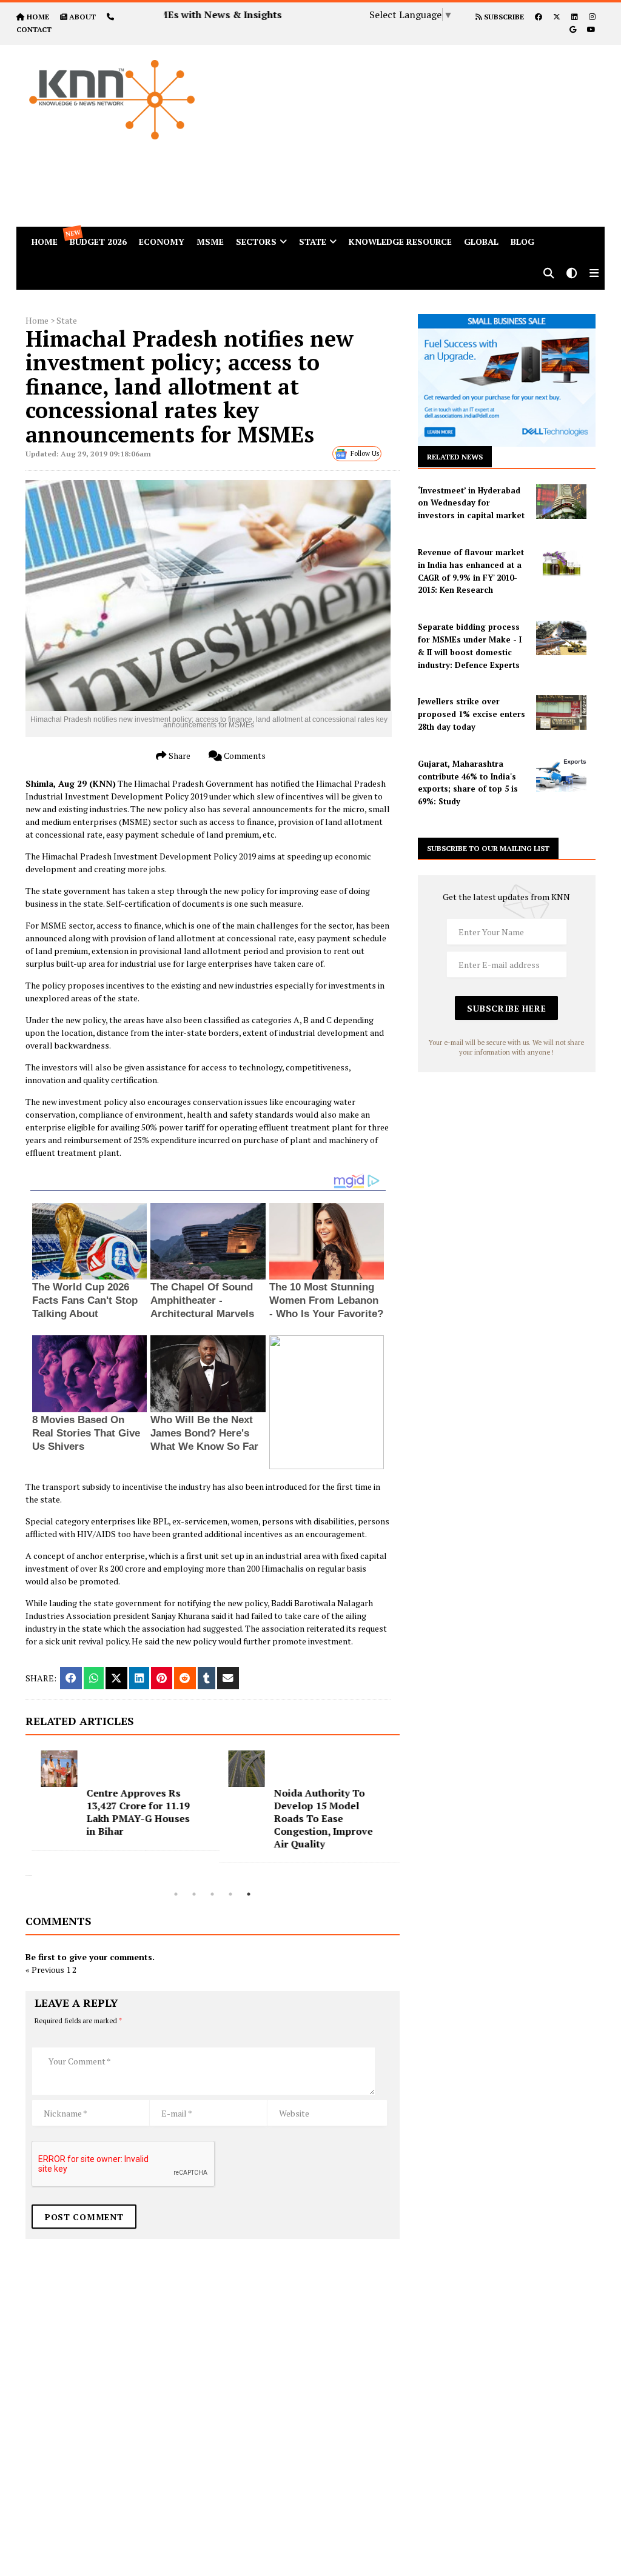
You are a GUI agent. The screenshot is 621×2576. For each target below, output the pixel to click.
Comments (244, 756)
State (313, 242)
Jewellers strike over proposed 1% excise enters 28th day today (472, 714)
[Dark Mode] (572, 274)
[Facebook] (539, 17)
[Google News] (573, 29)
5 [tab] (249, 1894)
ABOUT (82, 17)
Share (179, 756)
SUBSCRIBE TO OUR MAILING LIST (488, 848)
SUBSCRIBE (503, 17)
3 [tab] (212, 1894)
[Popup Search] (549, 274)
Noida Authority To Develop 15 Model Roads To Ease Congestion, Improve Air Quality (317, 1818)
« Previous (45, 1970)
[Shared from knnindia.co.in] (228, 1678)
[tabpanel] (119, 1800)
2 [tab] (194, 1894)
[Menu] (594, 274)
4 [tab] (230, 1894)
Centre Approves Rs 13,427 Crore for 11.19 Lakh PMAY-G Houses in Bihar (132, 1812)
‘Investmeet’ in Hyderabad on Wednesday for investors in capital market (471, 503)
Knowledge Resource (400, 242)
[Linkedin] (575, 17)
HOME (38, 17)
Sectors (256, 242)
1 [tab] (176, 1894)
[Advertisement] (421, 130)
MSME (210, 242)
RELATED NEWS (455, 457)
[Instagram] (592, 17)
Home (37, 320)
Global (481, 242)
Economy (162, 242)
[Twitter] (557, 17)
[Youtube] (591, 29)
